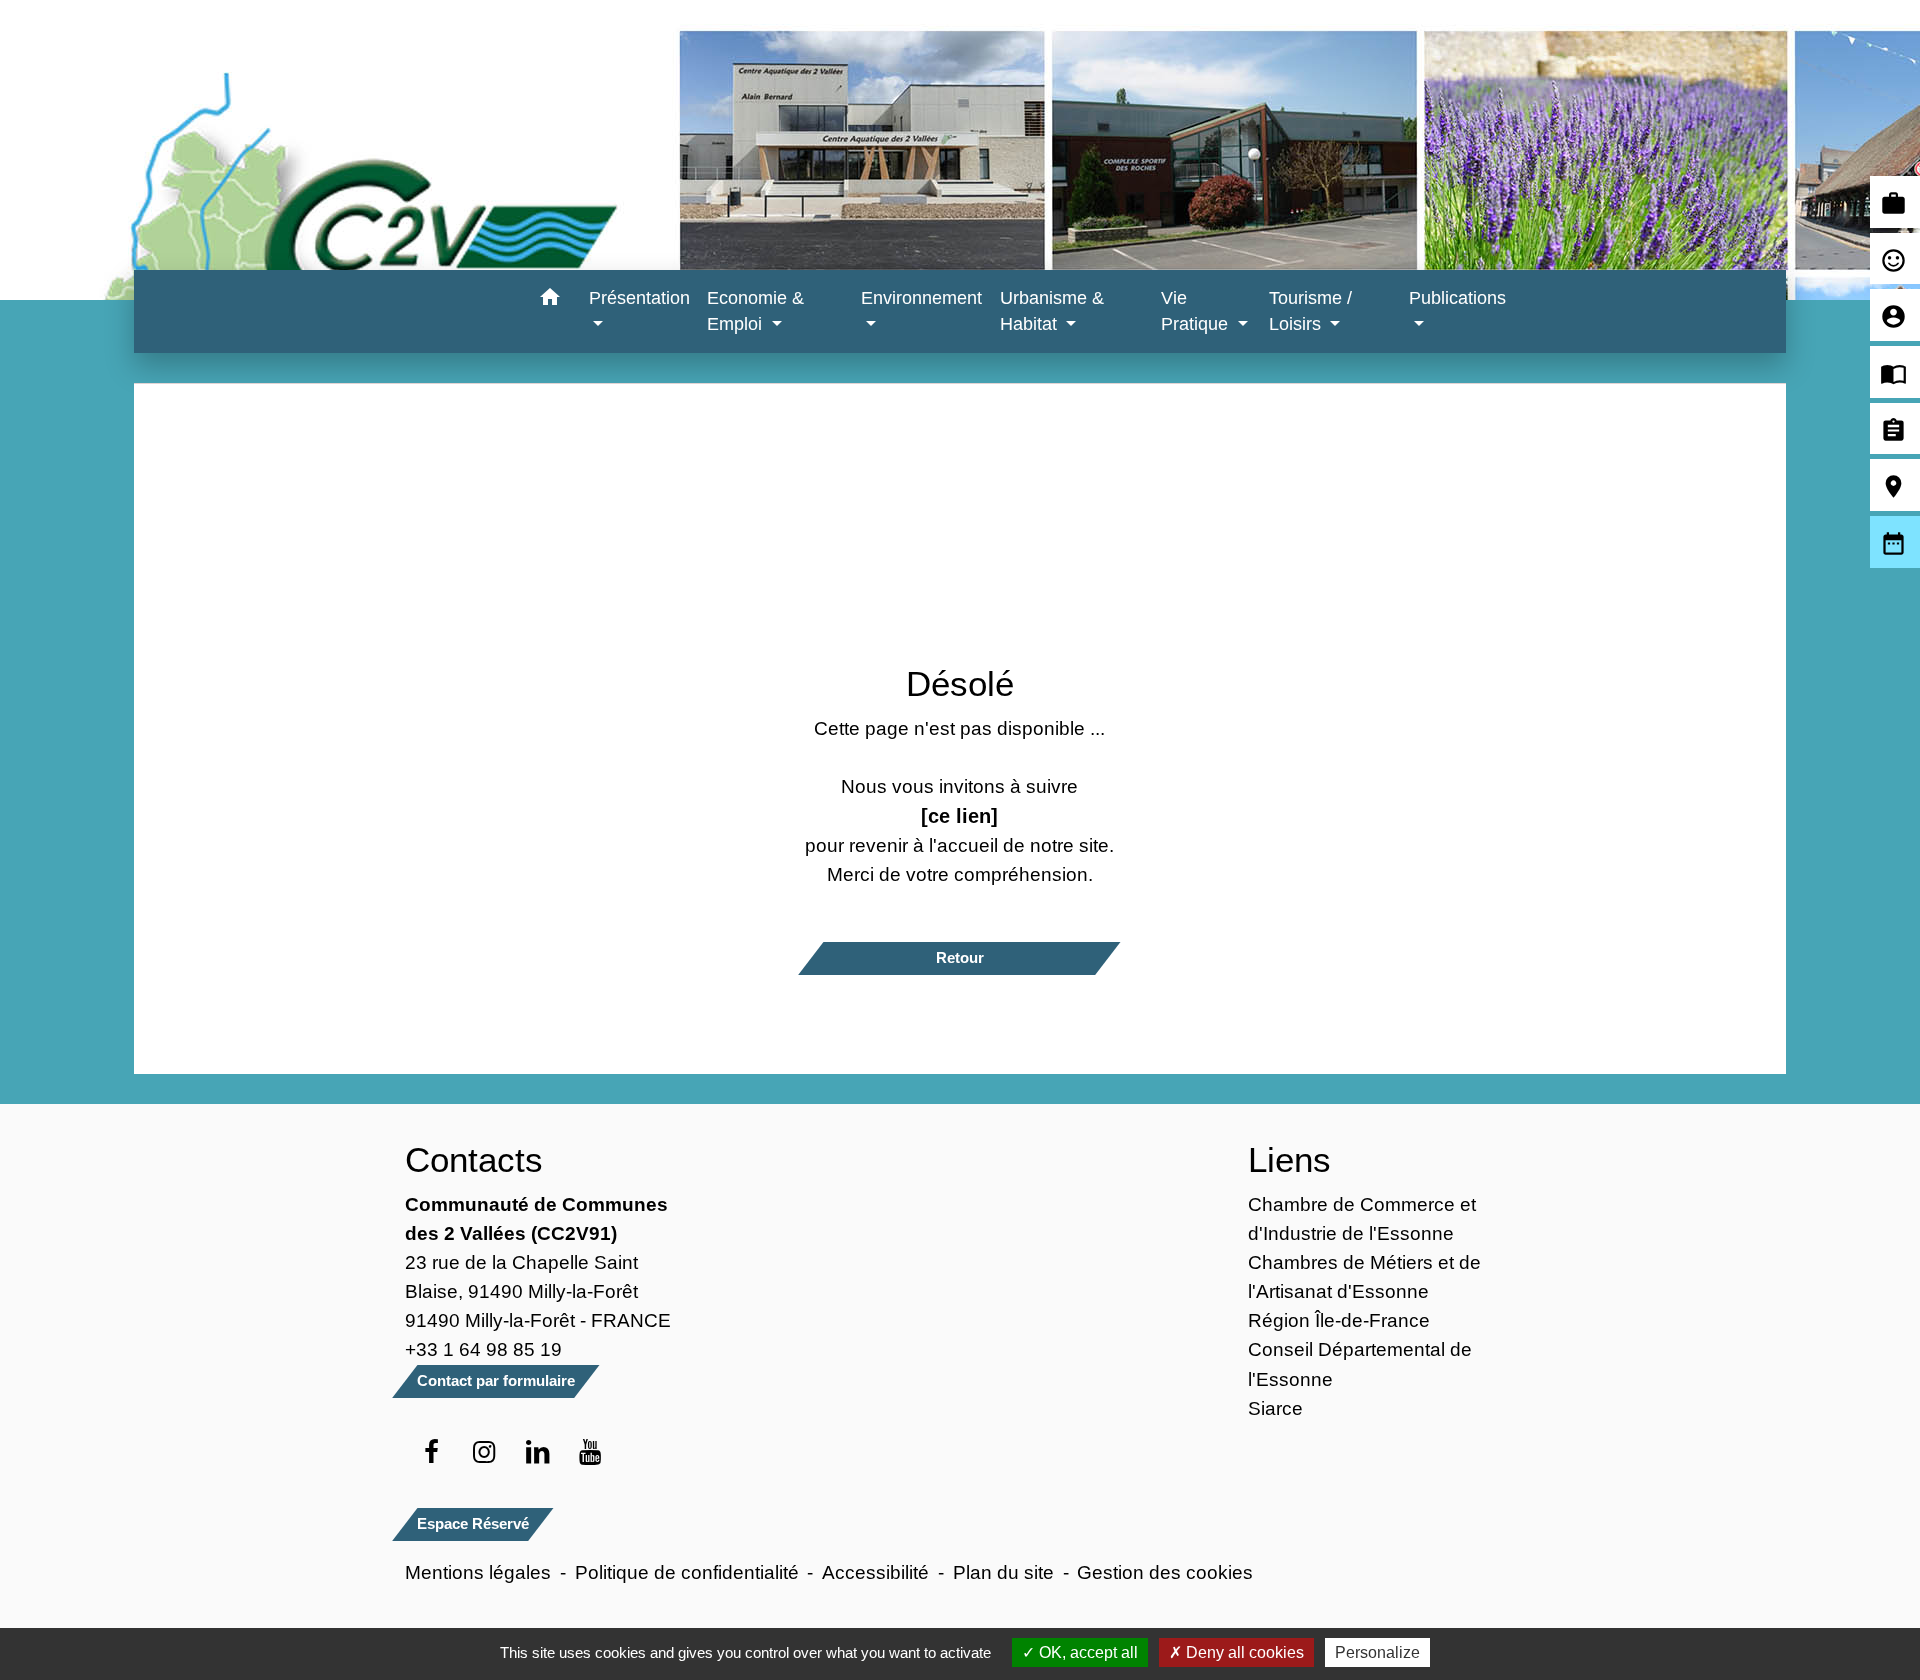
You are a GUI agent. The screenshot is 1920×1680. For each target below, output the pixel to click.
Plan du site (1003, 1572)
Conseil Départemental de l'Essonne (1360, 1363)
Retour (960, 957)
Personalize (1377, 1652)
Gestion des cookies (1165, 1572)
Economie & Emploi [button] (755, 311)
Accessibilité (875, 1572)
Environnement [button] (921, 298)
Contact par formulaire (496, 1380)
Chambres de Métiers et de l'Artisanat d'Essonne (1364, 1276)
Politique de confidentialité (687, 1572)
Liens (1289, 1159)
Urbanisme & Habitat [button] (1052, 311)
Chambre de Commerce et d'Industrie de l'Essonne (1362, 1218)
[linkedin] (537, 1453)
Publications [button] (1457, 298)
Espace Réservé (473, 1523)
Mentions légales (478, 1572)
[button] (550, 300)
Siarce (1275, 1408)
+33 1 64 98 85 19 (483, 1349)
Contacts (474, 1159)
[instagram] (484, 1453)
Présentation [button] (639, 298)
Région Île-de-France (1339, 1320)
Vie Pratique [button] (1197, 311)
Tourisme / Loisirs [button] (1310, 311)
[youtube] (590, 1453)
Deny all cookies (1243, 1652)
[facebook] (431, 1453)
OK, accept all (1086, 1652)
